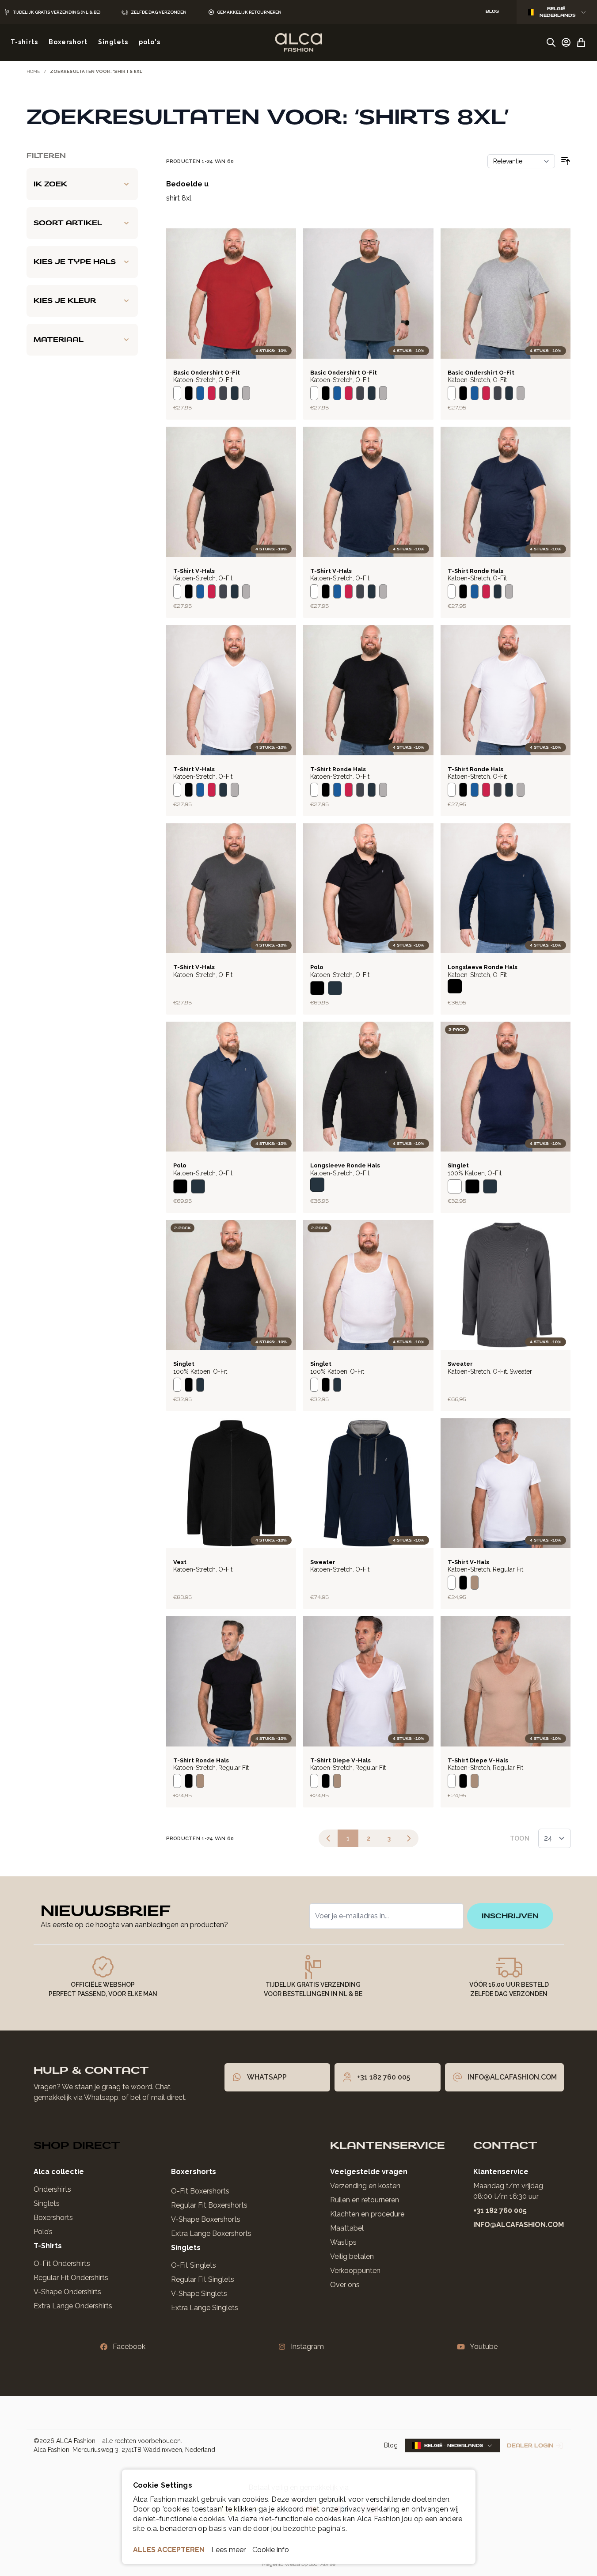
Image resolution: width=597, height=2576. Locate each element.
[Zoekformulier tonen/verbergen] (551, 42)
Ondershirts (52, 2189)
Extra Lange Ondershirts (73, 2306)
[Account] (566, 42)
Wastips (343, 2242)
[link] (328, 1838)
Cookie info (271, 2550)
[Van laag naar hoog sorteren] (566, 161)
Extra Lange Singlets (205, 2308)
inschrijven (510, 1916)
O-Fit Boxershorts (200, 2191)
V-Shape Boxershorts (206, 2219)
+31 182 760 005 (500, 2210)
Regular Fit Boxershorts (209, 2205)
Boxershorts (53, 2218)
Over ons (345, 2285)
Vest (180, 1562)
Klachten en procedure (367, 2214)
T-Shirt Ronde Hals (475, 571)
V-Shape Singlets (199, 2294)
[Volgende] (409, 1838)
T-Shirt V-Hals (194, 571)
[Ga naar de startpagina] (298, 42)
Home (33, 71)
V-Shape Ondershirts (67, 2292)
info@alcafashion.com (519, 2225)
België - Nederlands (558, 12)
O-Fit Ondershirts (62, 2263)
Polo (317, 967)
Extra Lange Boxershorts (211, 2233)
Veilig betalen (352, 2256)
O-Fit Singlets (194, 2265)
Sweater (460, 1364)
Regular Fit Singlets (203, 2279)
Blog (391, 2445)
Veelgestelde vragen (369, 2172)
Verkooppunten (355, 2271)
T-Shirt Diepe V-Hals (340, 1760)
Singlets (47, 2203)
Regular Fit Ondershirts (71, 2278)
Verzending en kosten (365, 2186)
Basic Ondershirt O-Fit (207, 373)
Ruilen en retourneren (365, 2200)
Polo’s (43, 2232)
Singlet (458, 1165)
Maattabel (347, 2228)
